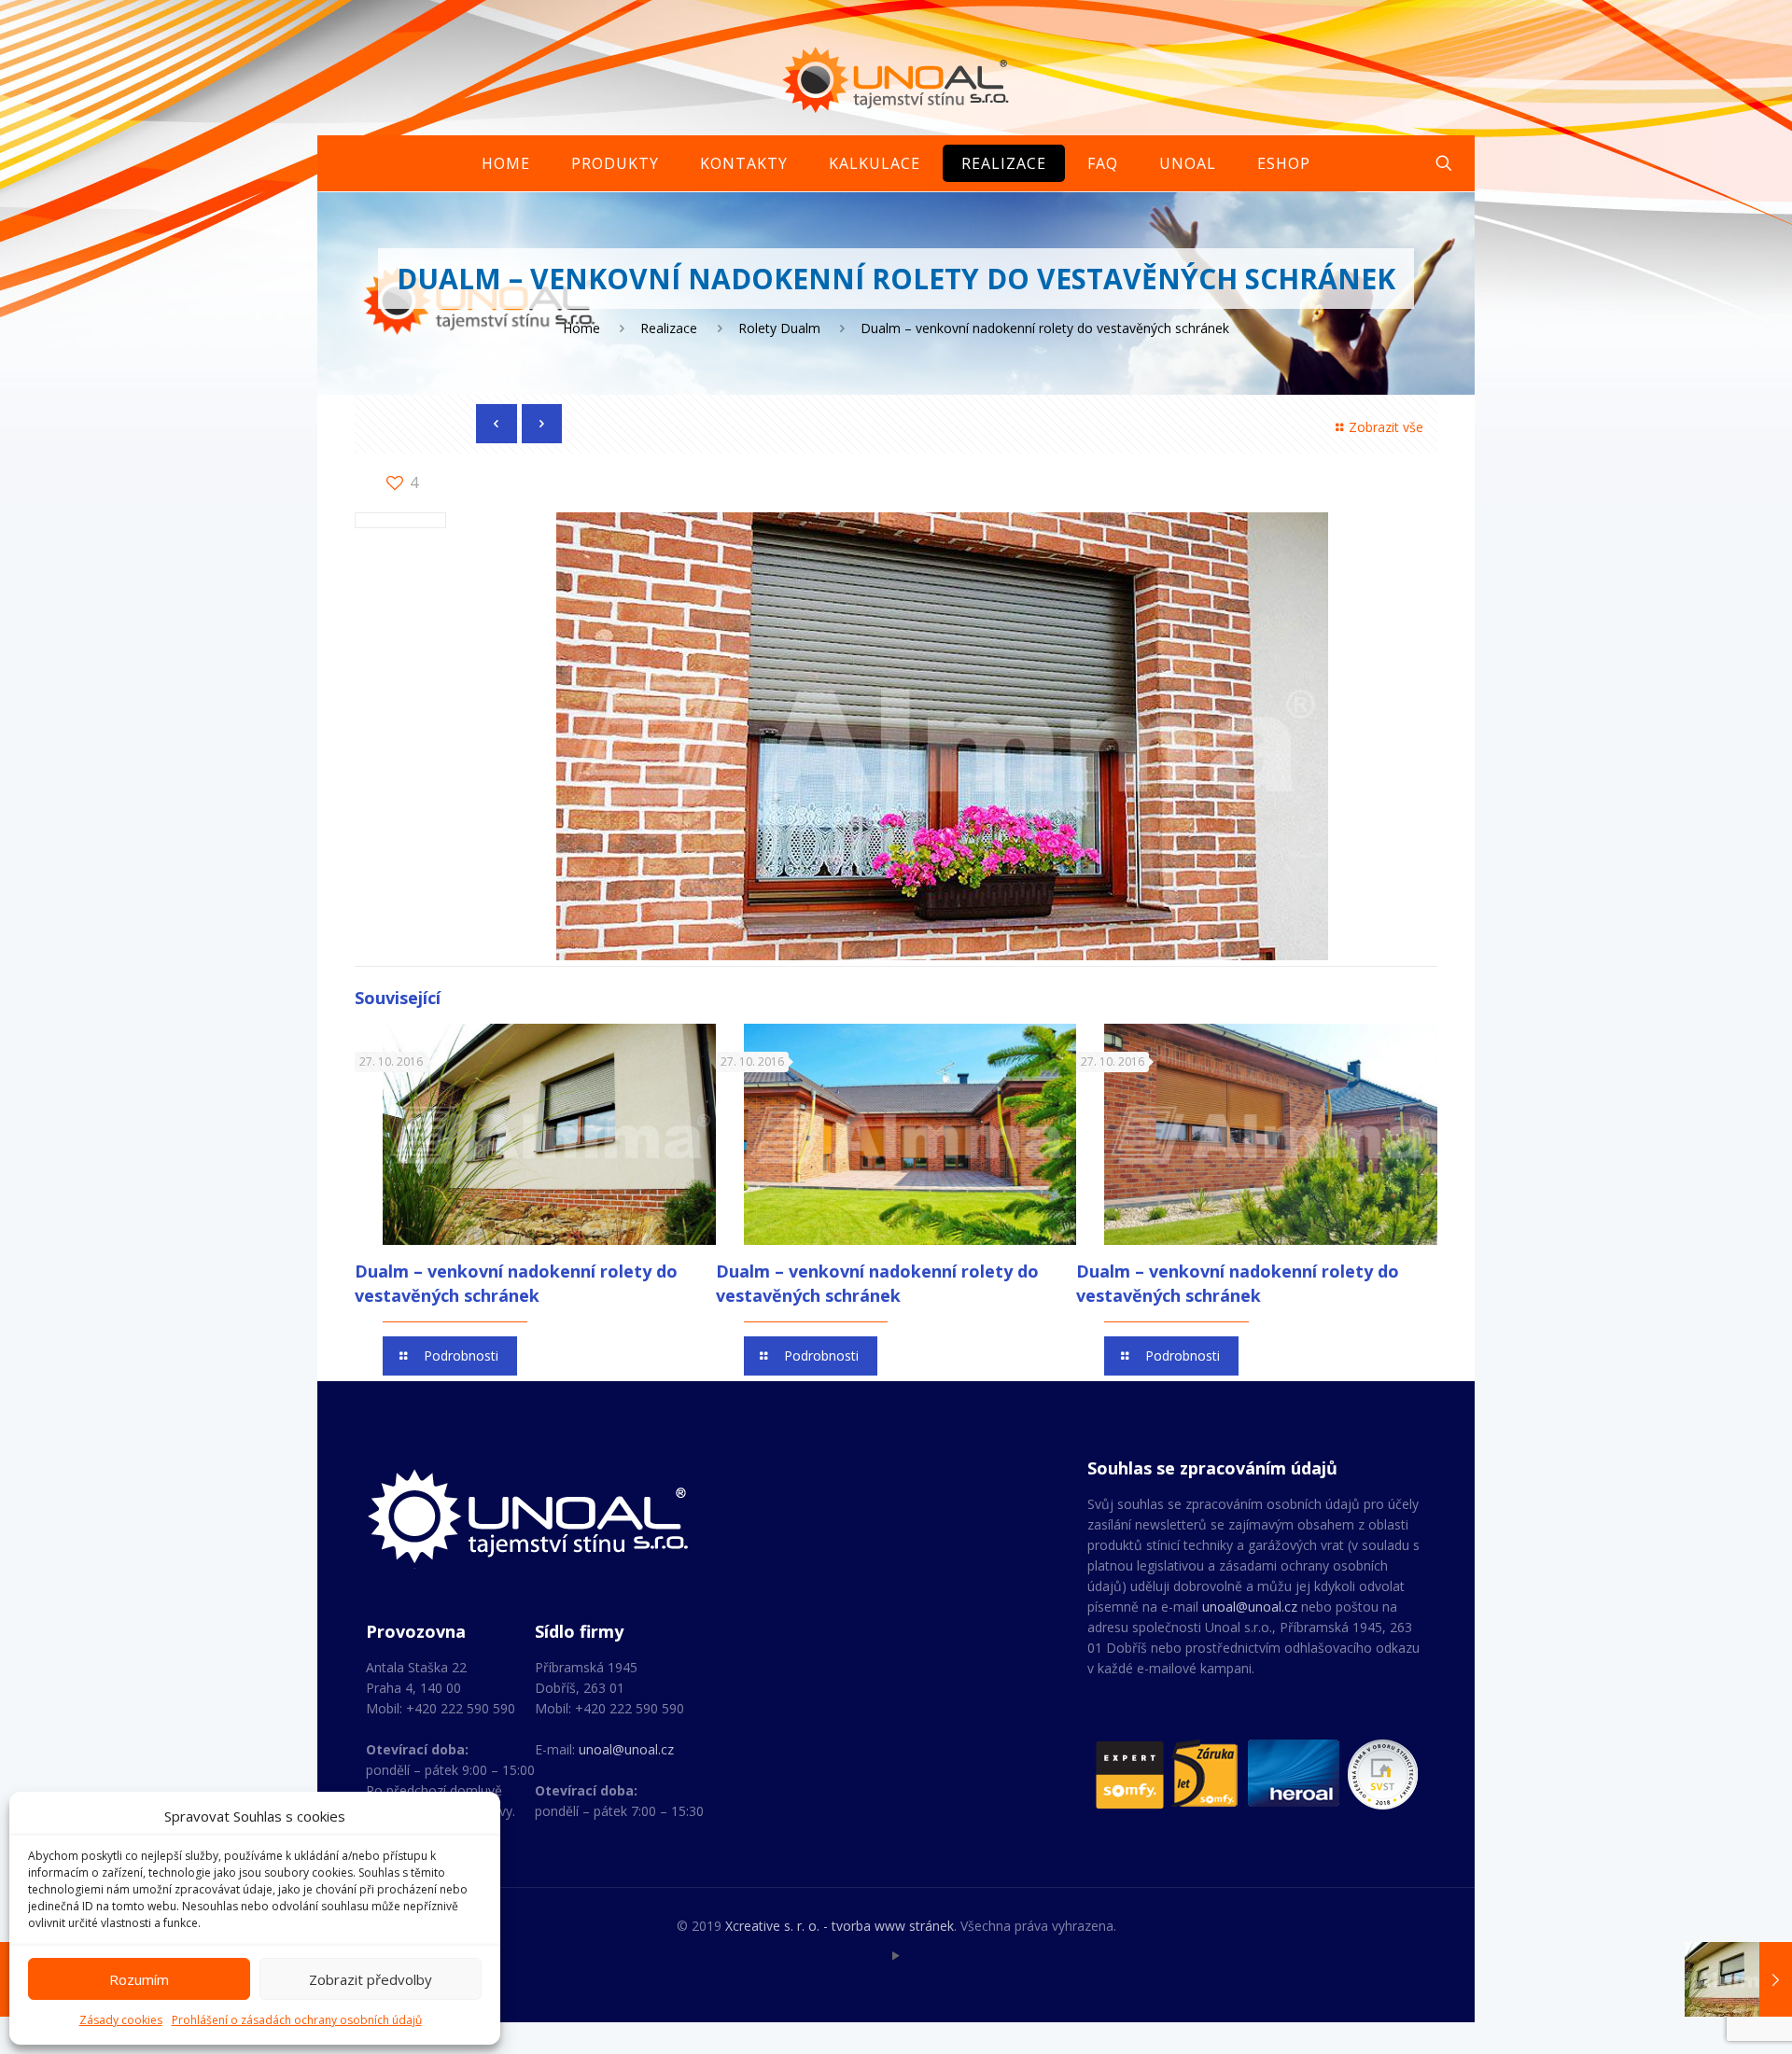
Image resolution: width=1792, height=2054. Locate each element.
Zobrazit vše (1386, 427)
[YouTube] (896, 1955)
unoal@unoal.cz (626, 1749)
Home (581, 328)
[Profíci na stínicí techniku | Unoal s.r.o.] (896, 79)
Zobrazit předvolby (371, 1979)
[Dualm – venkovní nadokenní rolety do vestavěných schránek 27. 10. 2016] (1738, 1979)
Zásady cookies (121, 2020)
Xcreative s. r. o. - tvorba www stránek (840, 1926)
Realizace (669, 328)
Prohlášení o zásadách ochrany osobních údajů (297, 2020)
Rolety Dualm (779, 328)
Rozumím (139, 1979)
